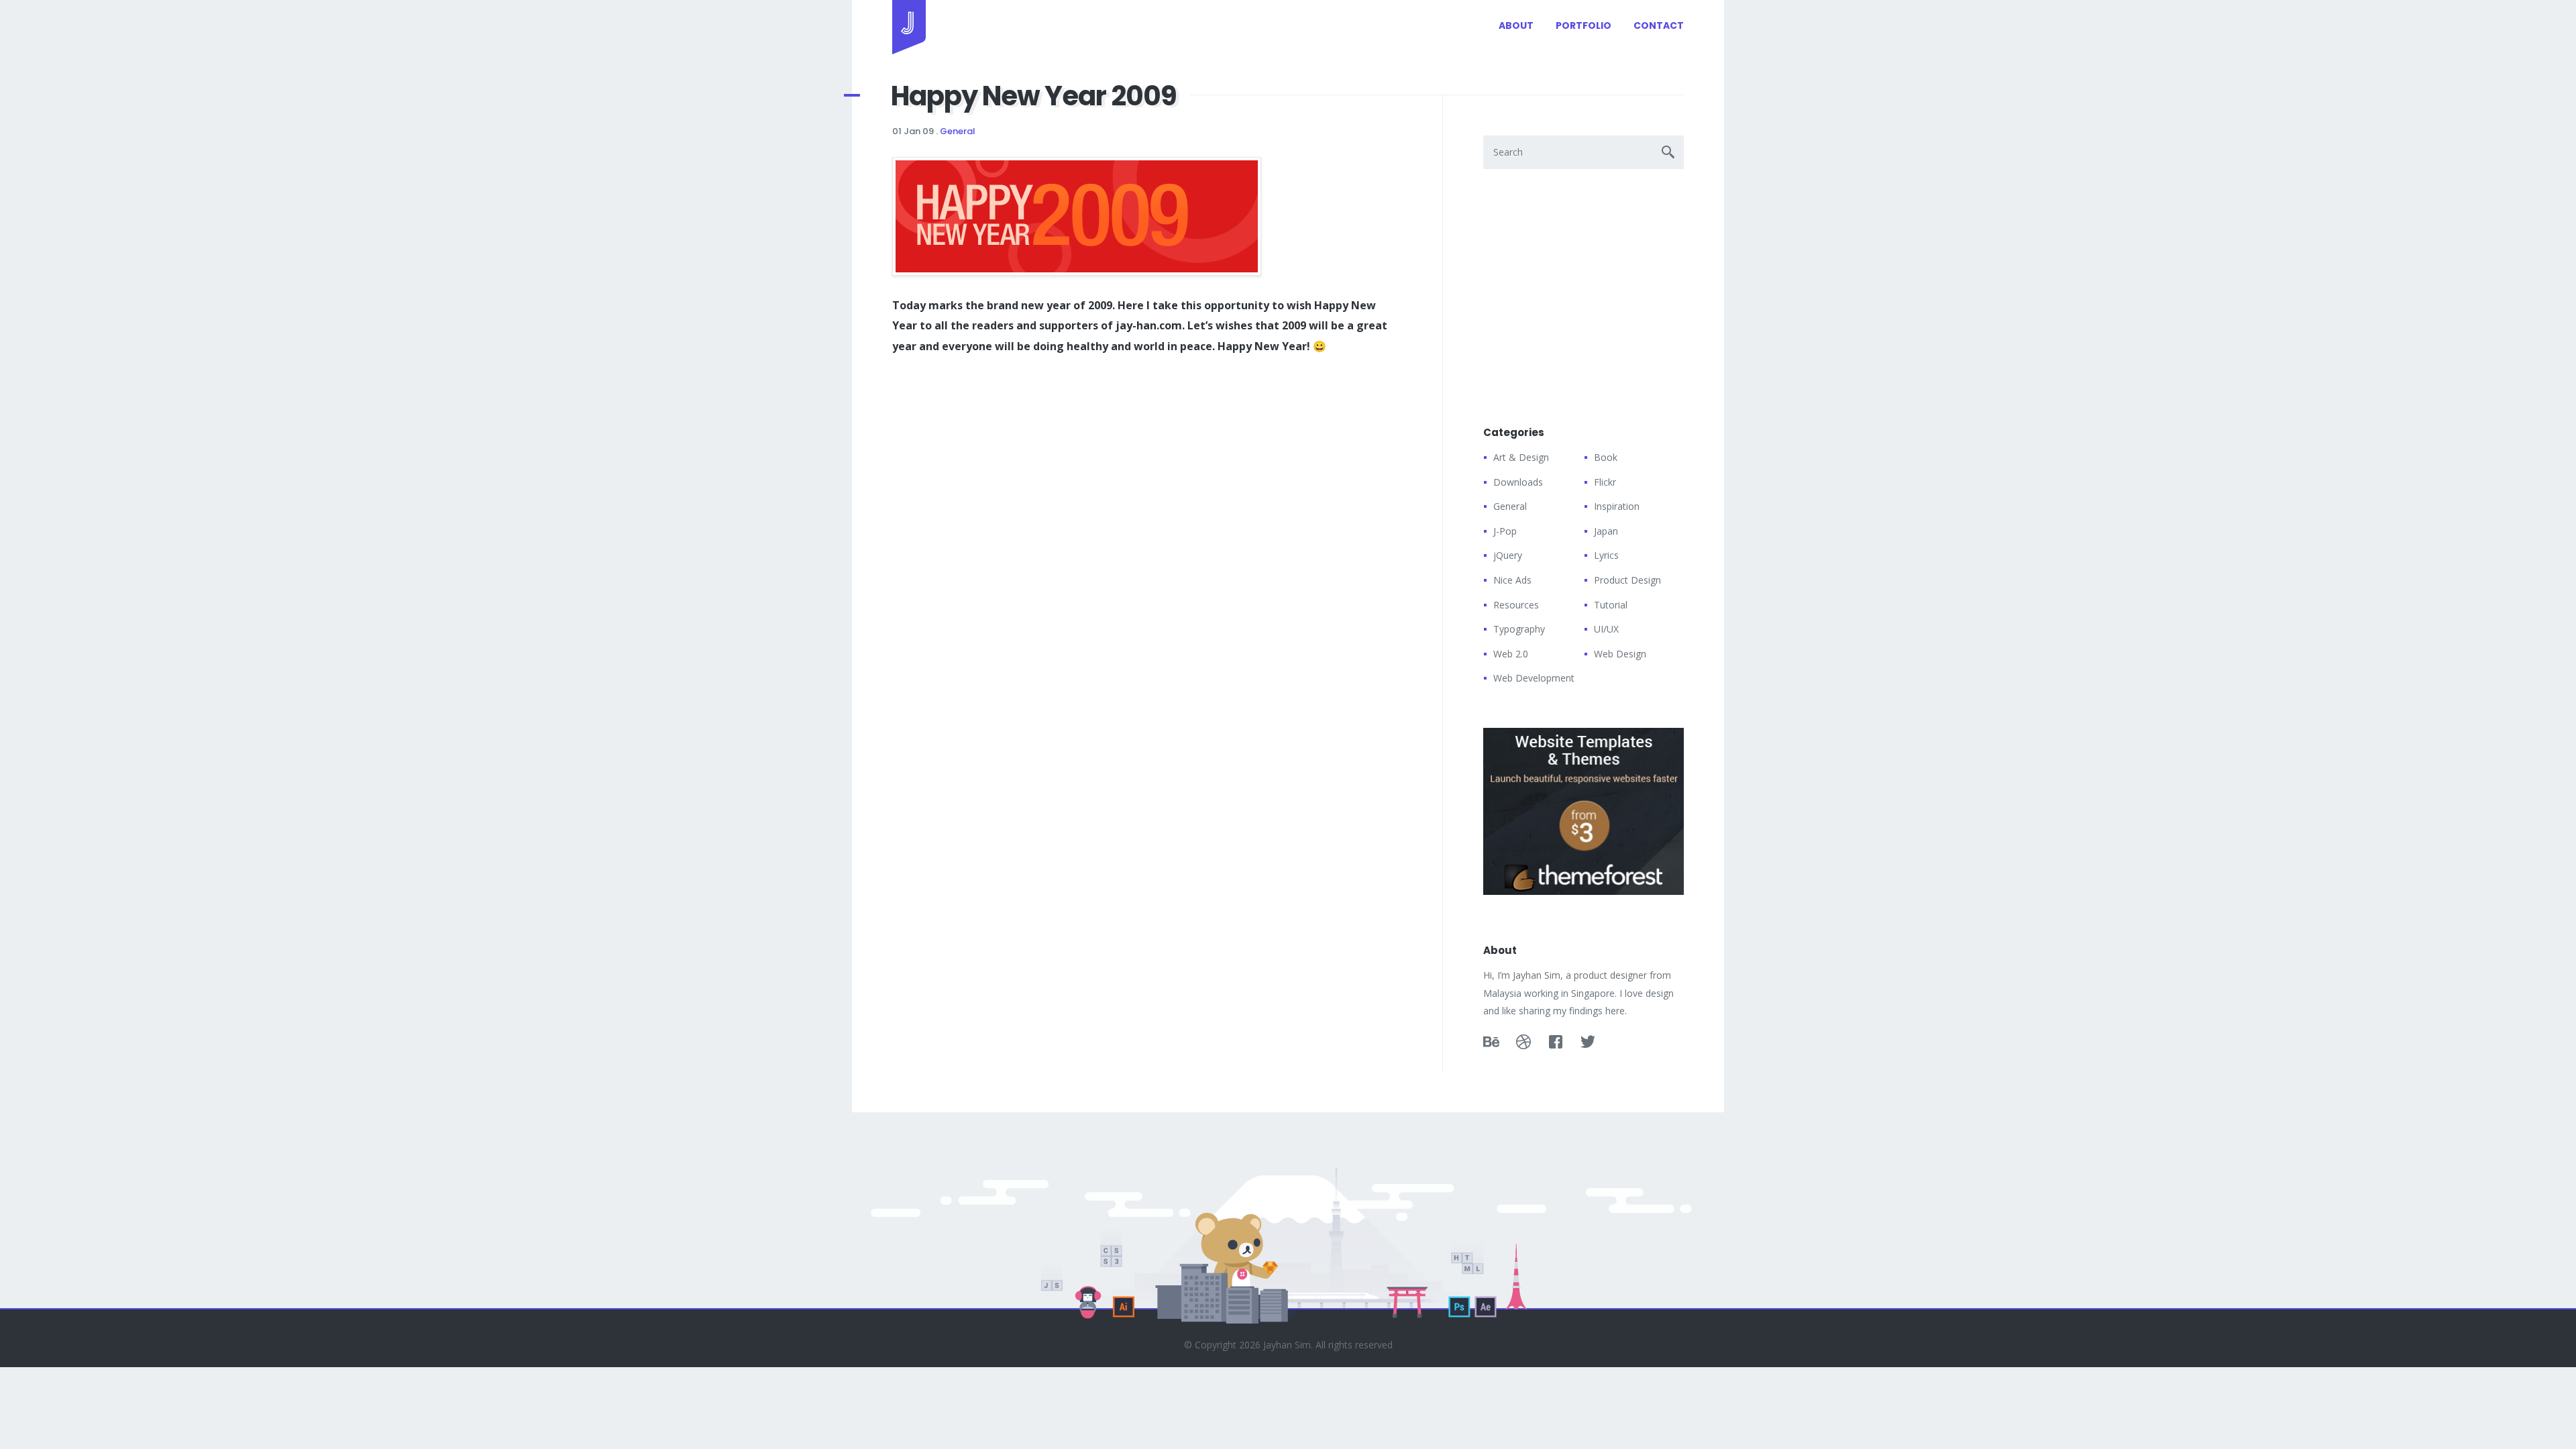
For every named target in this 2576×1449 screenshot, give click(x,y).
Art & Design (1521, 457)
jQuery (1508, 555)
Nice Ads (1512, 580)
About (1516, 25)
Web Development (1534, 678)
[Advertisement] (993, 474)
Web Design (1620, 654)
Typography (1519, 629)
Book (1606, 457)
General (958, 131)
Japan (1606, 531)
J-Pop (1505, 531)
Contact (1659, 25)
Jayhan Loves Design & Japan (909, 27)
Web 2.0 (1511, 654)
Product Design (1627, 580)
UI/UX (1606, 629)
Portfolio (1584, 25)
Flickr (1605, 482)
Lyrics (1606, 555)
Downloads (1518, 482)
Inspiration (1617, 506)
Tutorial (1611, 605)
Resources (1516, 605)
